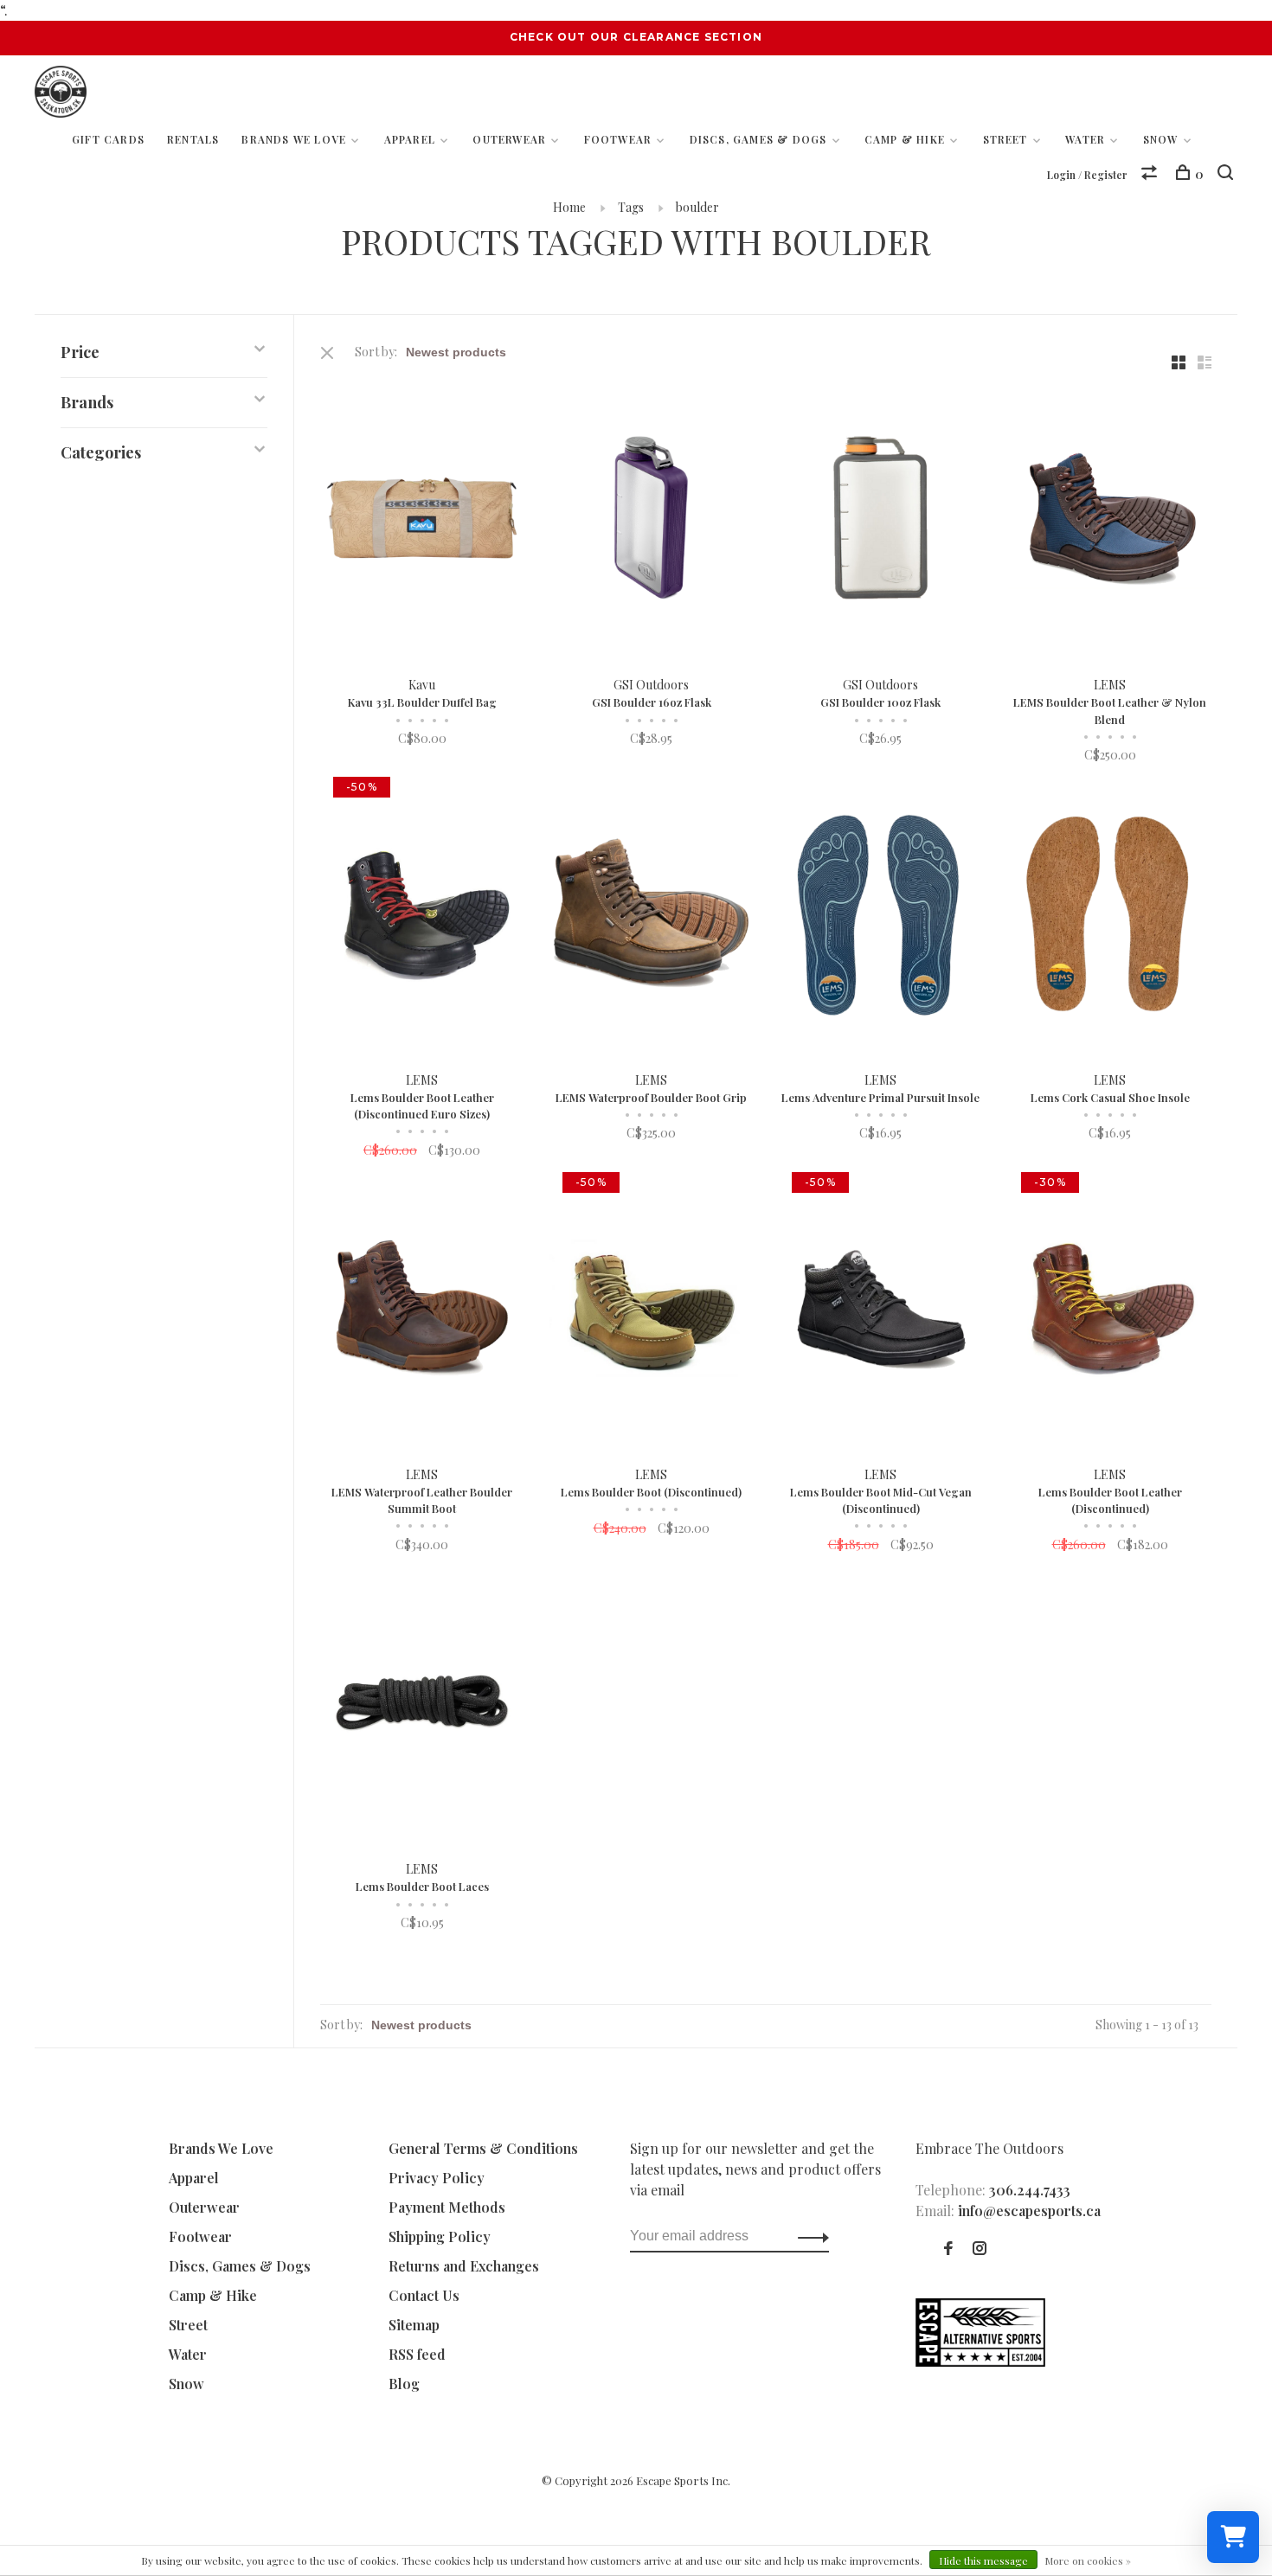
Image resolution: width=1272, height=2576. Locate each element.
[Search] (1227, 174)
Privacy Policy (437, 2178)
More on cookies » (1088, 2560)
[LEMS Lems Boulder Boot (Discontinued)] (651, 1310)
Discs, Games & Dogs (758, 139)
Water (1085, 139)
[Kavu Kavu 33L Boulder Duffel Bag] (422, 520)
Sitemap (414, 2325)
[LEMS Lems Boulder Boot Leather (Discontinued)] (1110, 1310)
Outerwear (509, 139)
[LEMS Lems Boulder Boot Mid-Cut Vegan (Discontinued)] (880, 1310)
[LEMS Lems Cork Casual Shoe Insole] (1110, 915)
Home (569, 207)
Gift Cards (108, 139)
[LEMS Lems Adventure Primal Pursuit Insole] (880, 915)
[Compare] (1151, 174)
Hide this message (983, 2560)
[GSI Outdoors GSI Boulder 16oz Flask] (651, 520)
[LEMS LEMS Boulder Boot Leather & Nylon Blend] (1110, 520)
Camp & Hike (905, 139)
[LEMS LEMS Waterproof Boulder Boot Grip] (651, 915)
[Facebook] (948, 2249)
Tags (631, 207)
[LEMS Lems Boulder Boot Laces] (422, 1705)
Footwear (618, 139)
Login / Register (1087, 175)
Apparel (410, 139)
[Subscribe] (809, 2236)
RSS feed (417, 2354)
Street (1005, 139)
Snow (1161, 139)
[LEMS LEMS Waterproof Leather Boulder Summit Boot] (422, 1310)
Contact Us (424, 2295)
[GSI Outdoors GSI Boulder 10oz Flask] (880, 520)
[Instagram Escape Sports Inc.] (980, 2249)
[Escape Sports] (980, 2361)
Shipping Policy (440, 2236)
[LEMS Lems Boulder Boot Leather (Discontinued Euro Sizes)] (422, 915)
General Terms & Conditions (483, 2148)
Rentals (193, 139)
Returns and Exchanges (464, 2266)
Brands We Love (294, 139)
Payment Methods (447, 2207)
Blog (404, 2384)
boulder (697, 207)
